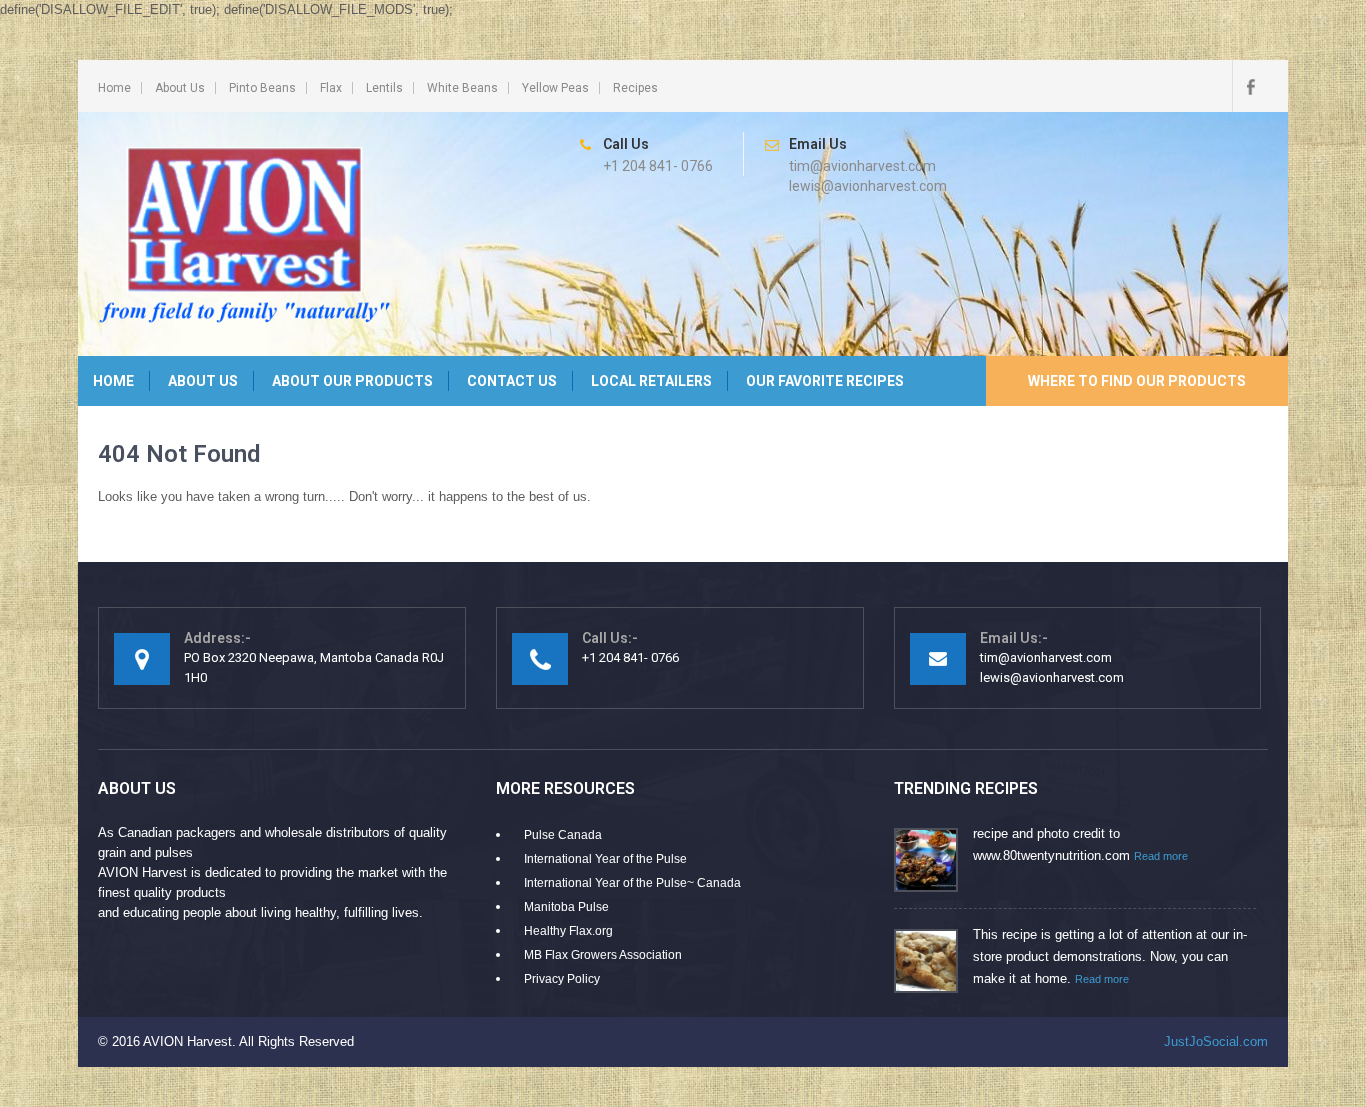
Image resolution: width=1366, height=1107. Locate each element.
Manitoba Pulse (566, 907)
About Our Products (352, 381)
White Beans (462, 88)
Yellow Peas (555, 88)
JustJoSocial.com (1216, 1041)
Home (114, 88)
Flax (331, 88)
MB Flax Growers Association (603, 955)
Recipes (635, 88)
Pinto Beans (262, 88)
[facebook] (1250, 86)
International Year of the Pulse (605, 859)
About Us (180, 88)
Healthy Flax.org (568, 931)
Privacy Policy (562, 979)
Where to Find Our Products (1137, 381)
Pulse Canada (563, 835)
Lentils (384, 88)
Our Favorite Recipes (825, 381)
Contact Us (512, 381)
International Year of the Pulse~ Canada (632, 883)
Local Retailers (651, 381)
